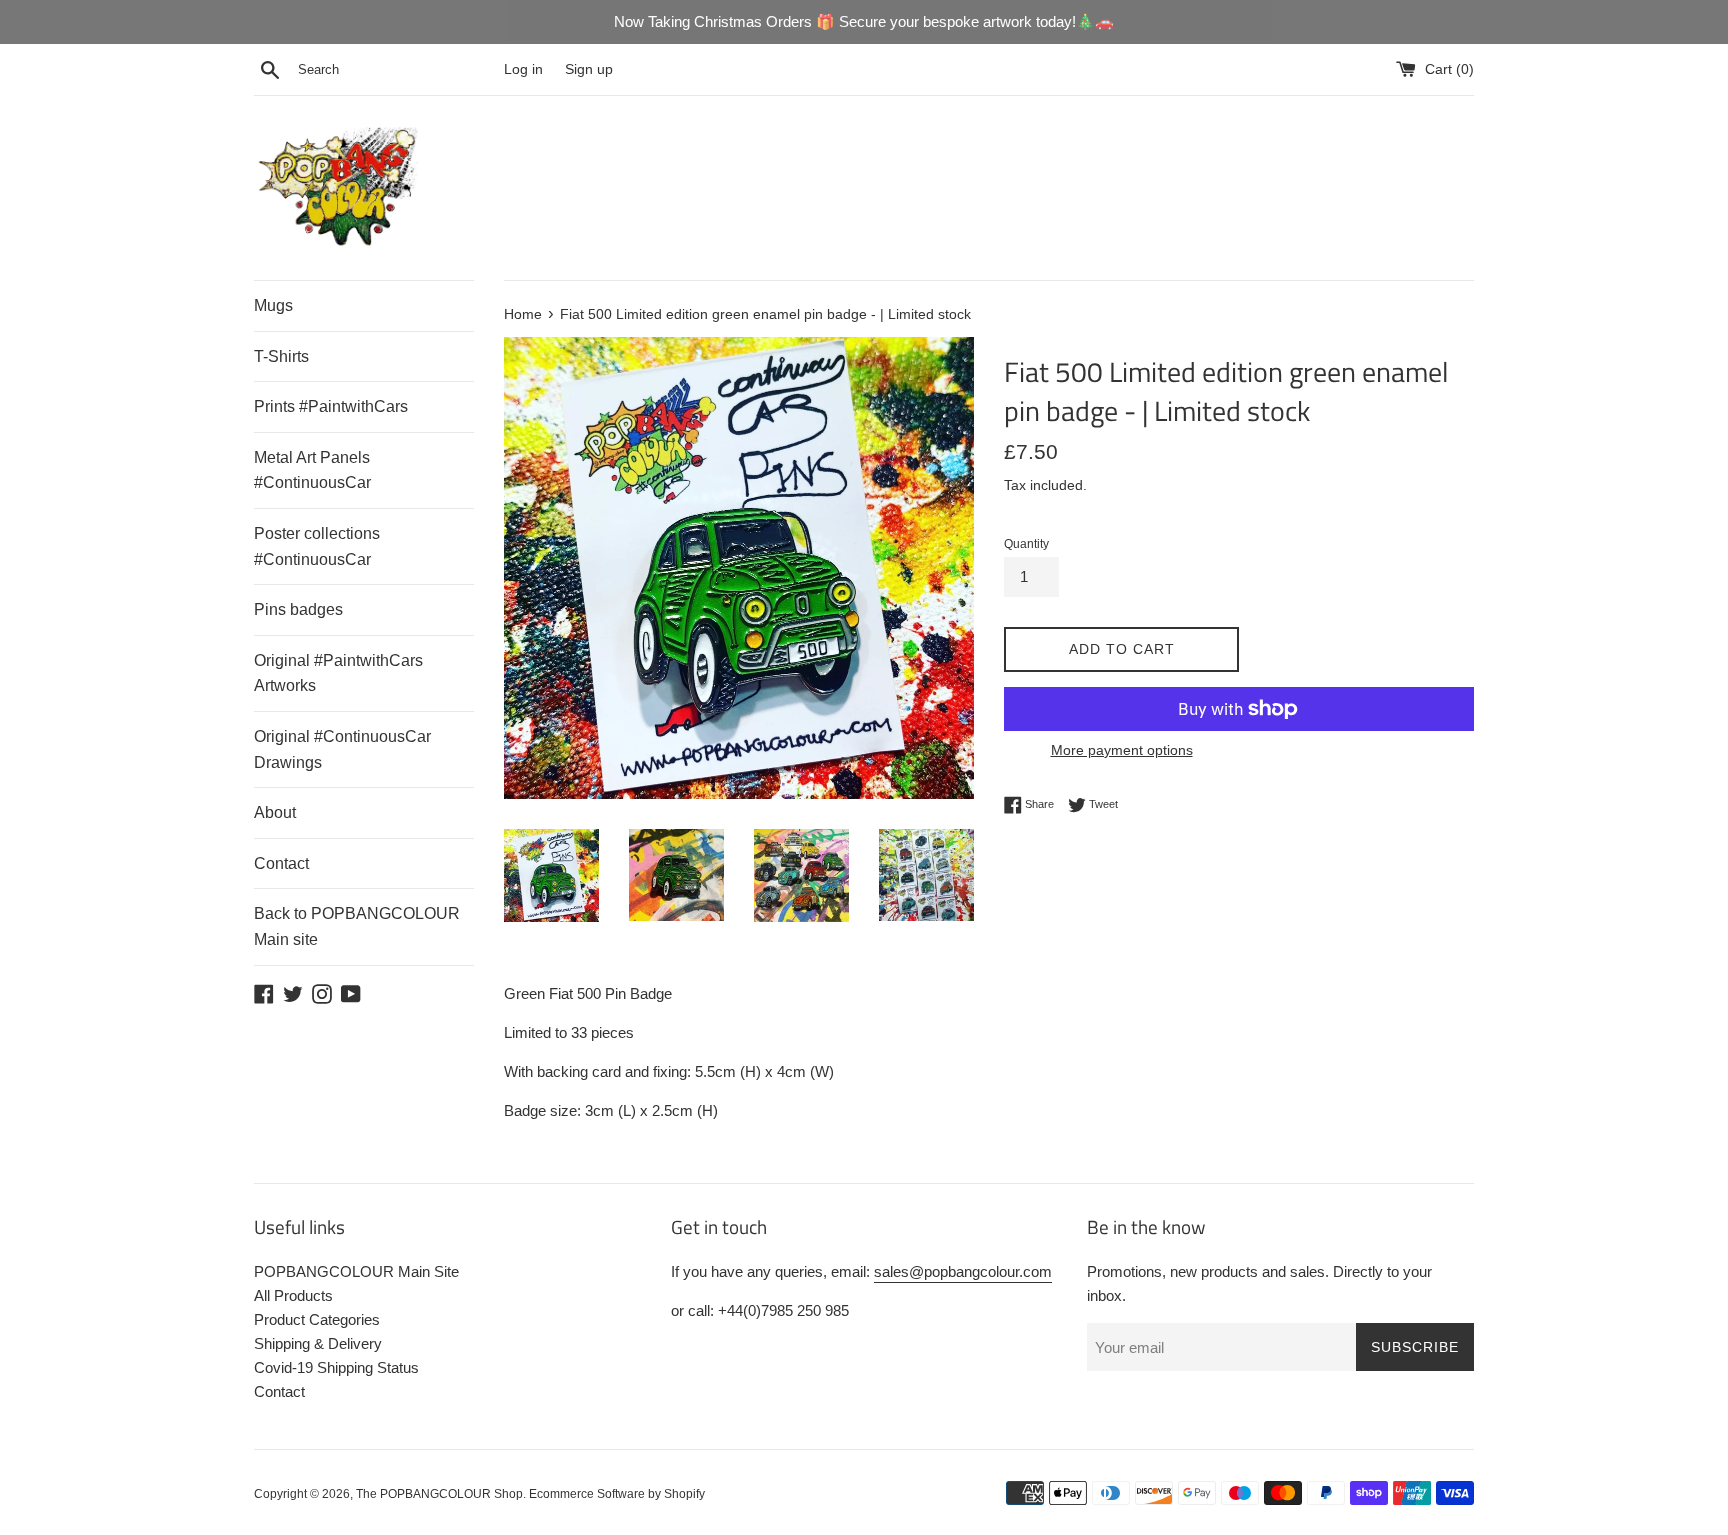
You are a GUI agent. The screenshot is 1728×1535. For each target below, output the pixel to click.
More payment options (1122, 750)
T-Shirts (281, 356)
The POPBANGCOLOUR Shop (439, 1494)
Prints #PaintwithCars (331, 406)
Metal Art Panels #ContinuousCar (312, 470)
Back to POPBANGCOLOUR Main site (357, 926)
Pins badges (298, 609)
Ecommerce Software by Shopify (617, 1494)
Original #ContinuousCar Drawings (342, 749)
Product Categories (317, 1319)
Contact (281, 863)
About (275, 812)
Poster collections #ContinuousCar (317, 546)
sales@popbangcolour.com (963, 1271)
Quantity (1026, 544)
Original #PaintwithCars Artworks (338, 673)
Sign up (589, 69)
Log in (523, 69)
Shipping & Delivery (318, 1343)
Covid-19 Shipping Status (336, 1367)
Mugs (273, 305)
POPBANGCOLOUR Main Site (356, 1271)
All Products (293, 1295)
